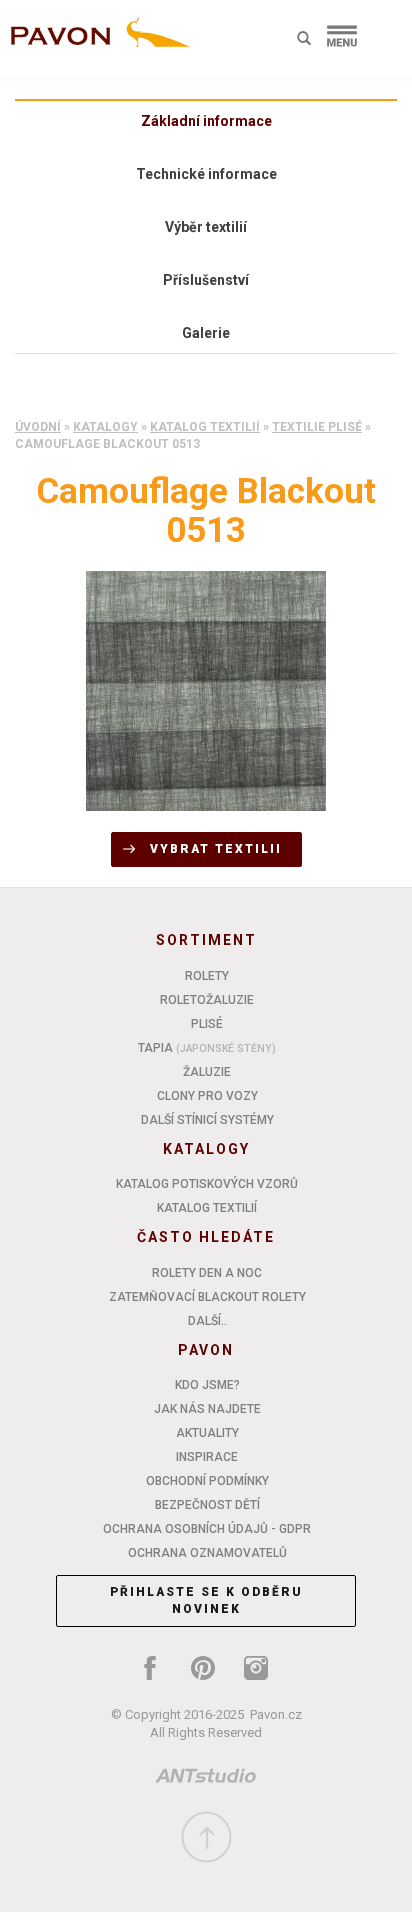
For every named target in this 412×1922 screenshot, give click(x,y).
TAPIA (207, 1048)
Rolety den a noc (207, 1273)
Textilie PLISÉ (317, 427)
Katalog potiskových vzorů (207, 1184)
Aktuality (207, 1433)
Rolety (207, 976)
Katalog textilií (205, 427)
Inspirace (207, 1457)
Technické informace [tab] (206, 174)
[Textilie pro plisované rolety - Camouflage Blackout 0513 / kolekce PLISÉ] (206, 690)
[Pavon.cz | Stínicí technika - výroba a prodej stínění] (96, 42)
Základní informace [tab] (206, 121)
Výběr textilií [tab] (206, 227)
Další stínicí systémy (207, 1120)
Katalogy (105, 427)
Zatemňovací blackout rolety (207, 1297)
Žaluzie (207, 1072)
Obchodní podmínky (207, 1481)
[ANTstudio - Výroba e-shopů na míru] (206, 1779)
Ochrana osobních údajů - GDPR (207, 1529)
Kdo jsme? (207, 1385)
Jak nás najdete (207, 1409)
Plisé (207, 1024)
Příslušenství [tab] (206, 280)
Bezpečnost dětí (207, 1505)
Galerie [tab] (206, 333)
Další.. (207, 1321)
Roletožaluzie (207, 1000)
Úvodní (38, 427)
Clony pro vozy (207, 1096)
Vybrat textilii (216, 849)
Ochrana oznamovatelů (207, 1553)
